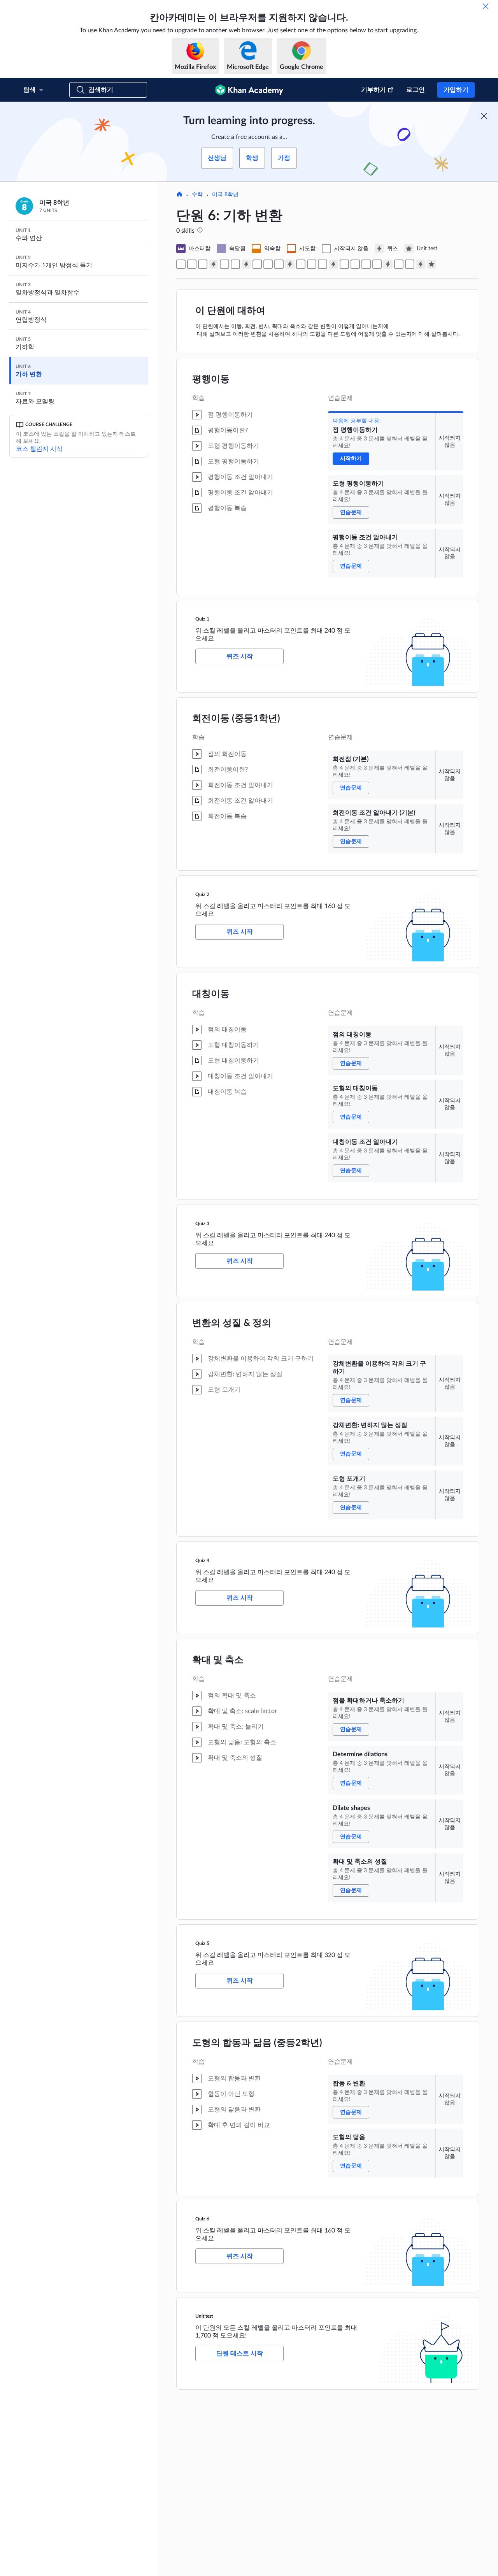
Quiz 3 (202, 1224)
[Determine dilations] (355, 264)
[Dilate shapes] (366, 264)
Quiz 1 (202, 619)
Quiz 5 (202, 1943)
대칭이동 (211, 994)
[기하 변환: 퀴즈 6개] (421, 264)
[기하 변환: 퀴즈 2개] (246, 264)
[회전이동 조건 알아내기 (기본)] (235, 264)
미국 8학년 (225, 195)
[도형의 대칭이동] (268, 264)
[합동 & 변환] (399, 264)
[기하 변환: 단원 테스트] (431, 264)
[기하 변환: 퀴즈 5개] (388, 264)
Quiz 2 (202, 894)
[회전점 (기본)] (224, 264)
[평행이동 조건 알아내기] (203, 264)
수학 (197, 195)
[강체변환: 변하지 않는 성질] (312, 264)
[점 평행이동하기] (181, 264)
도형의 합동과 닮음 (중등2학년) (257, 2043)
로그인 (416, 90)
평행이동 (211, 379)
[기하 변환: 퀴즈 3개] (290, 264)
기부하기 (373, 90)
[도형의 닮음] (410, 264)
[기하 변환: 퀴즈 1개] (214, 264)
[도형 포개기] (323, 264)
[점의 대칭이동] (257, 264)
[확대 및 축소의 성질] (377, 264)
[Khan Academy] (249, 90)
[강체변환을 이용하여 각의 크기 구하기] (301, 264)
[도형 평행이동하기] (192, 264)
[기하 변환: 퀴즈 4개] (333, 264)
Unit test (204, 2316)
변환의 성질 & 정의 (232, 1323)
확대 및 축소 (218, 1660)
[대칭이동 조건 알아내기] (279, 264)
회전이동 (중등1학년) (236, 719)
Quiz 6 (202, 2219)
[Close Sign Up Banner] (484, 116)
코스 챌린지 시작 (39, 449)
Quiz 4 (202, 1561)
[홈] (179, 195)
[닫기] (486, 6)
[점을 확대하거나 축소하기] (344, 264)
